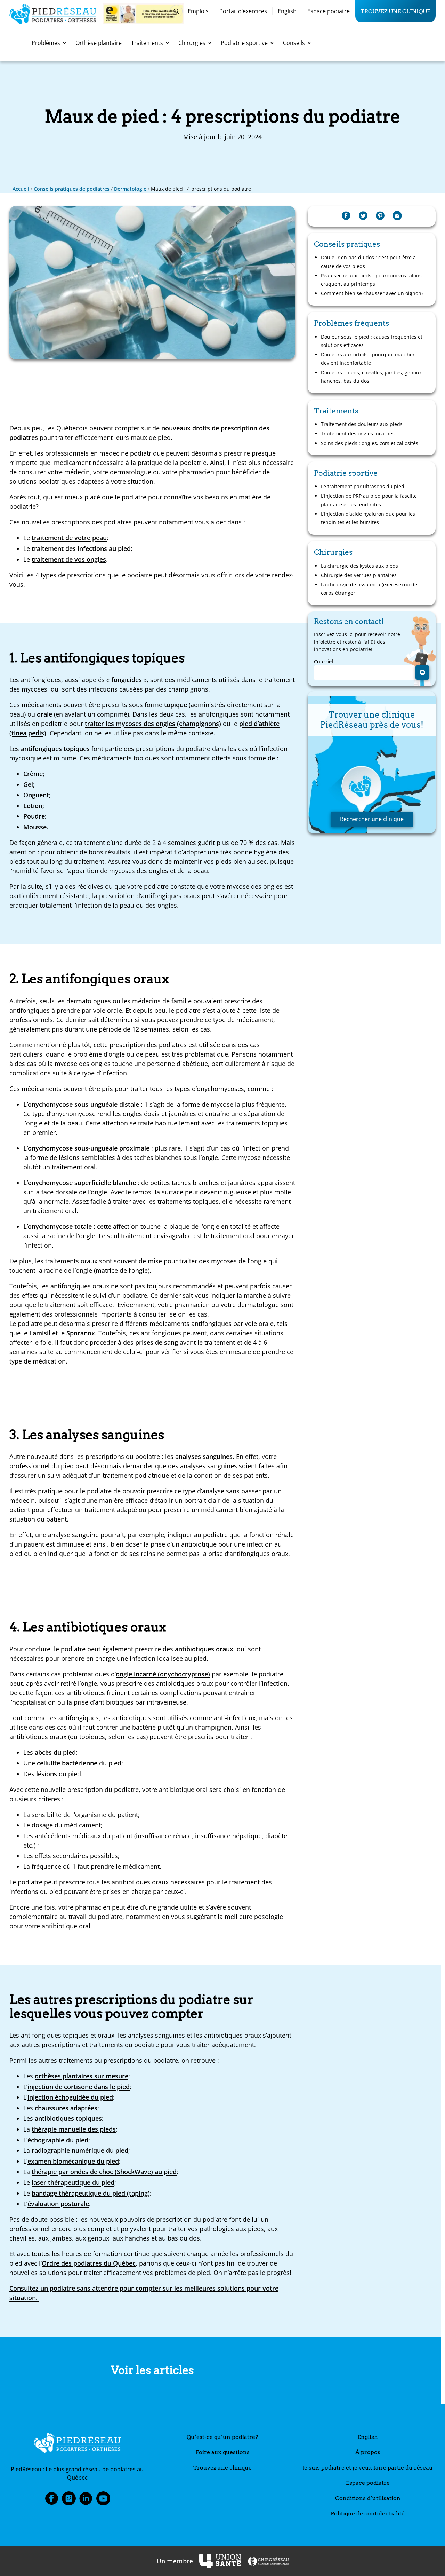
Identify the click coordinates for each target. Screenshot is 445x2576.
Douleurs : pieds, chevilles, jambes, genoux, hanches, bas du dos (372, 377)
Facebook (51, 2500)
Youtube (103, 2500)
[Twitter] (363, 216)
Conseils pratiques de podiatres (72, 189)
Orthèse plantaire (99, 43)
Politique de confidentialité (368, 2514)
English (287, 11)
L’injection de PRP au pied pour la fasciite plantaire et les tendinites (369, 500)
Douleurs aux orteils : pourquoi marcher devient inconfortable (368, 359)
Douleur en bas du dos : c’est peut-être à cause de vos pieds (368, 262)
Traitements (147, 43)
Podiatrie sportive (244, 43)
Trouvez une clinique (395, 11)
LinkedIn (86, 2500)
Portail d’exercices (243, 11)
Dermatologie (130, 189)
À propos (368, 2452)
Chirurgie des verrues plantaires (359, 575)
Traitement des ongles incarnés (358, 433)
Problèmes (46, 43)
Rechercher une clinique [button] (372, 819)
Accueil (21, 189)
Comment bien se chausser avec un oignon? (372, 293)
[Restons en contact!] (422, 672)
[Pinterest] (380, 216)
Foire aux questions (222, 2452)
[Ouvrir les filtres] (176, 11)
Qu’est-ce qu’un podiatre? (222, 2437)
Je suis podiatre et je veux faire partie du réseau (368, 2468)
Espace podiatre (329, 11)
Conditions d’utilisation (368, 2498)
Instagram (69, 2500)
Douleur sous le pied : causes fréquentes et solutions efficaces (372, 341)
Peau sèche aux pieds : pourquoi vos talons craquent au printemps (371, 280)
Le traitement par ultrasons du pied (363, 486)
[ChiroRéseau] (268, 2561)
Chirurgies (192, 43)
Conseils (294, 43)
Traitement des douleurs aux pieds (362, 424)
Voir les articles (152, 2370)
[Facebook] (346, 216)
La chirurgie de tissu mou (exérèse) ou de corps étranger (369, 589)
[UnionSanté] (220, 2561)
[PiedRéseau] (77, 2444)
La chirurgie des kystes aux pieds (359, 566)
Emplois (198, 11)
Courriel (323, 662)
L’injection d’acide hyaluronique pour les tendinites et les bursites (368, 518)
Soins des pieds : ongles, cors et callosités (370, 443)
